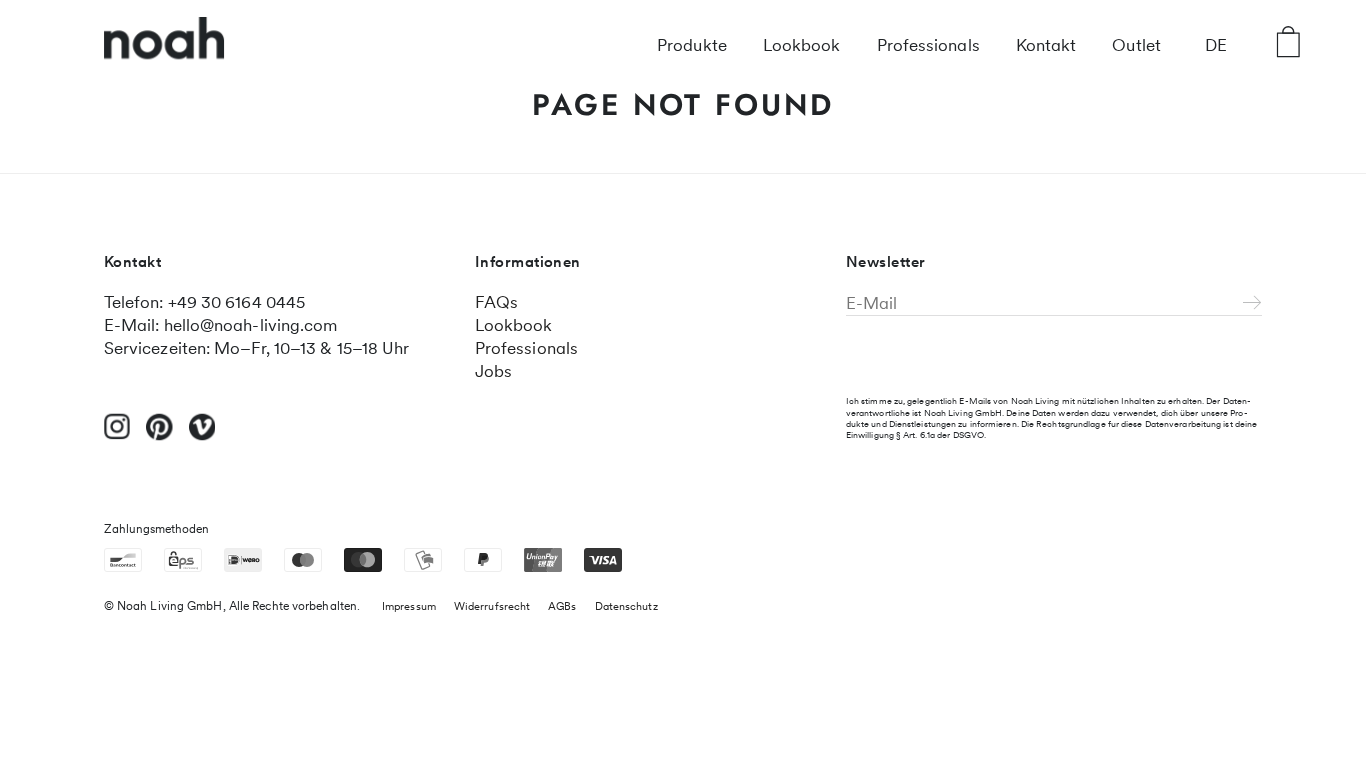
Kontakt (1046, 45)
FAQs (496, 302)
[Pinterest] (159, 436)
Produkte (692, 45)
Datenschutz (626, 606)
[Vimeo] (202, 436)
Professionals (928, 45)
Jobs (493, 371)
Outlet (1136, 45)
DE (1216, 45)
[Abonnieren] (1252, 304)
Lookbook (802, 45)
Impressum (409, 606)
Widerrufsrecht (492, 606)
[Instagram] (117, 435)
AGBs (562, 606)
